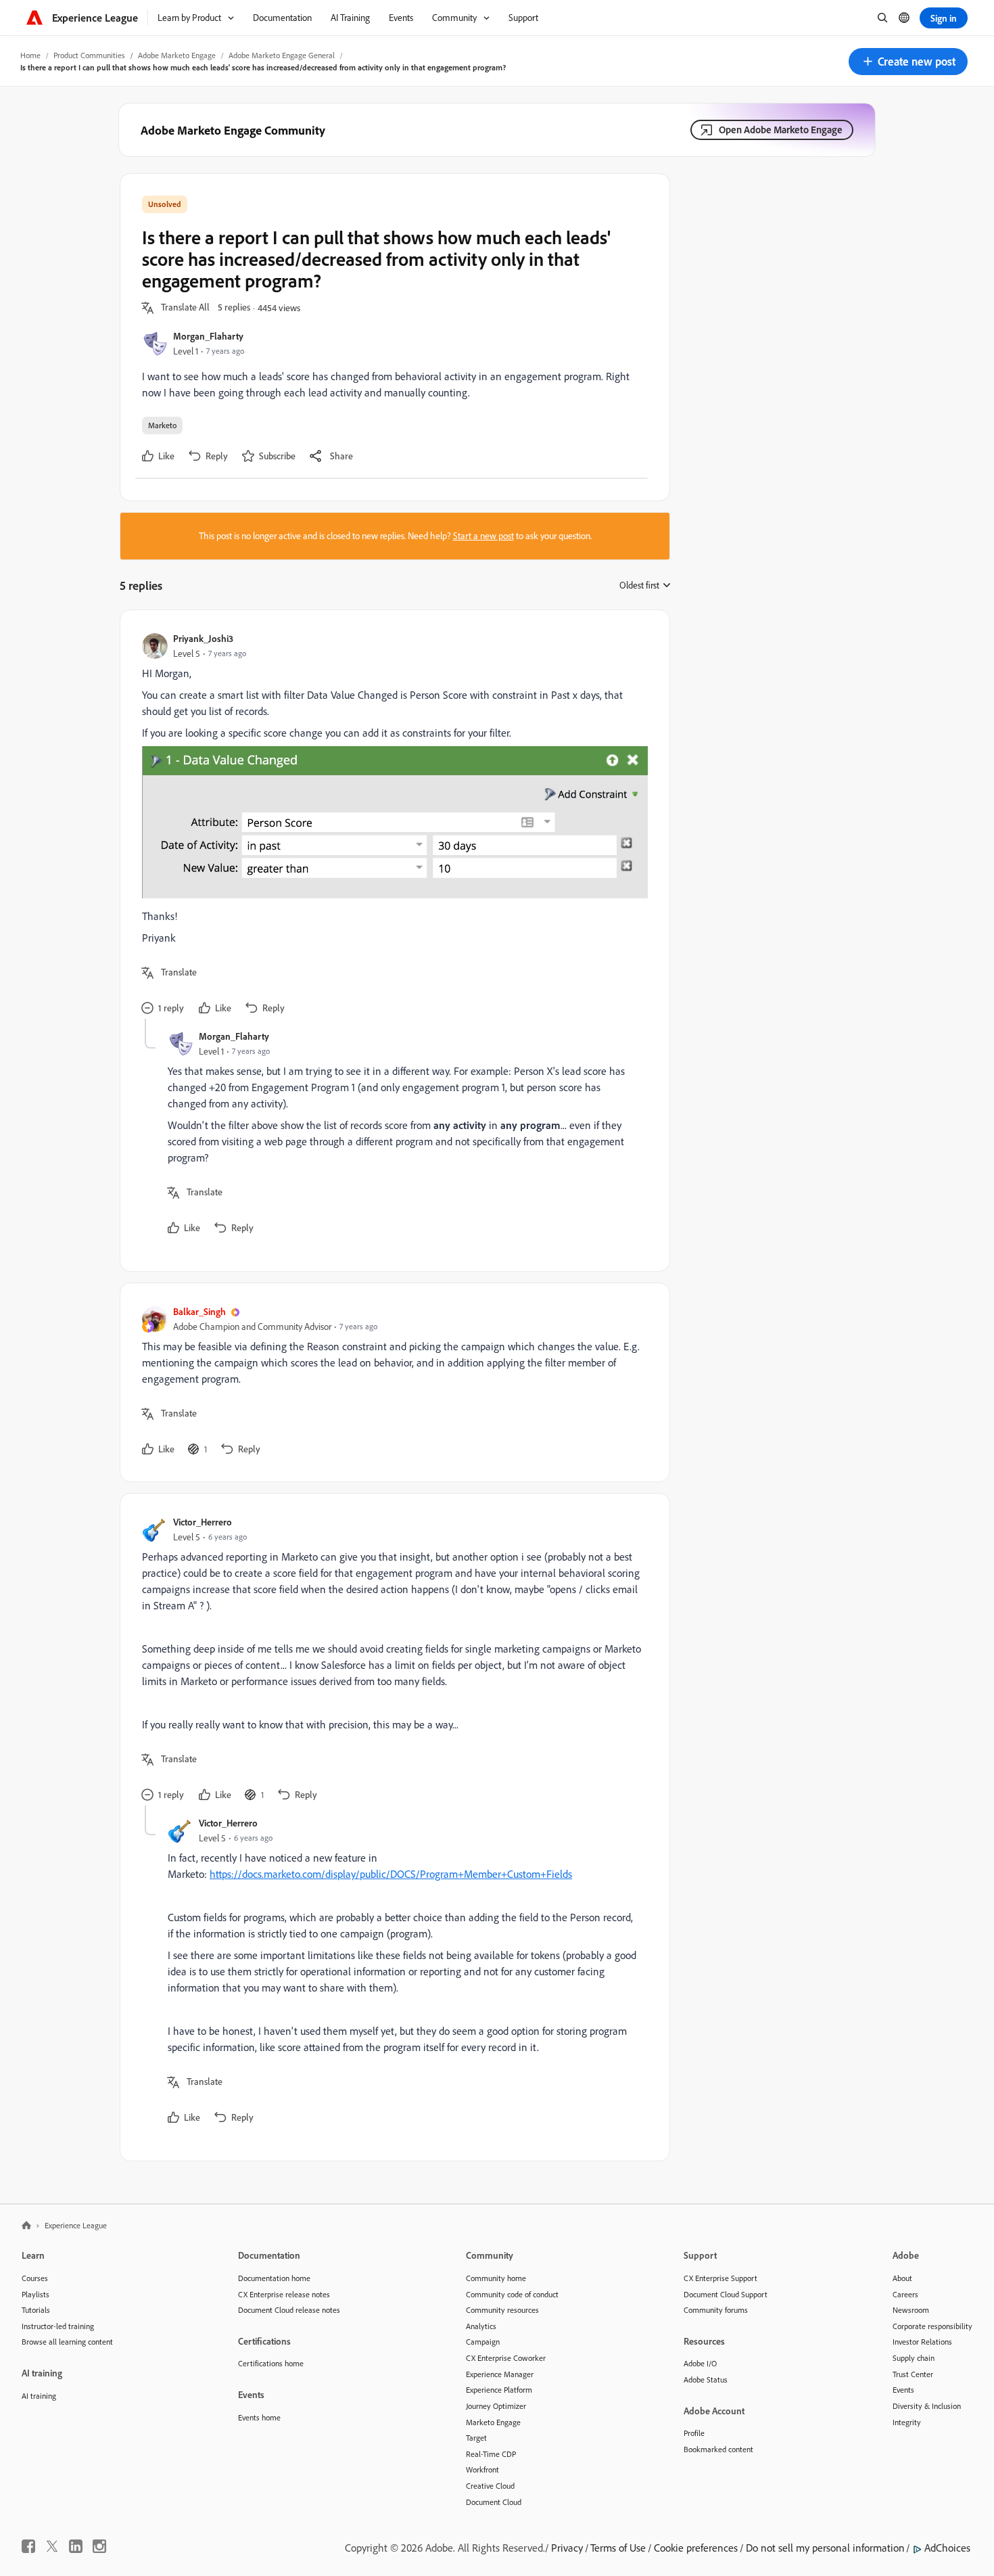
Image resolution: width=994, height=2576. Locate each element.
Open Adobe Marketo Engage (781, 130)
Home (30, 55)
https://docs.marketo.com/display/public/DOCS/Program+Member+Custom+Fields (391, 1874)
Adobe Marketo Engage (177, 55)
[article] (392, 825)
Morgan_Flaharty (208, 336)
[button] (908, 62)
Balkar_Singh (199, 1311)
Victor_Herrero (203, 1522)
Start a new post (483, 536)
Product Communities (89, 55)
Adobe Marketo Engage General (282, 55)
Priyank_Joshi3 (203, 638)
